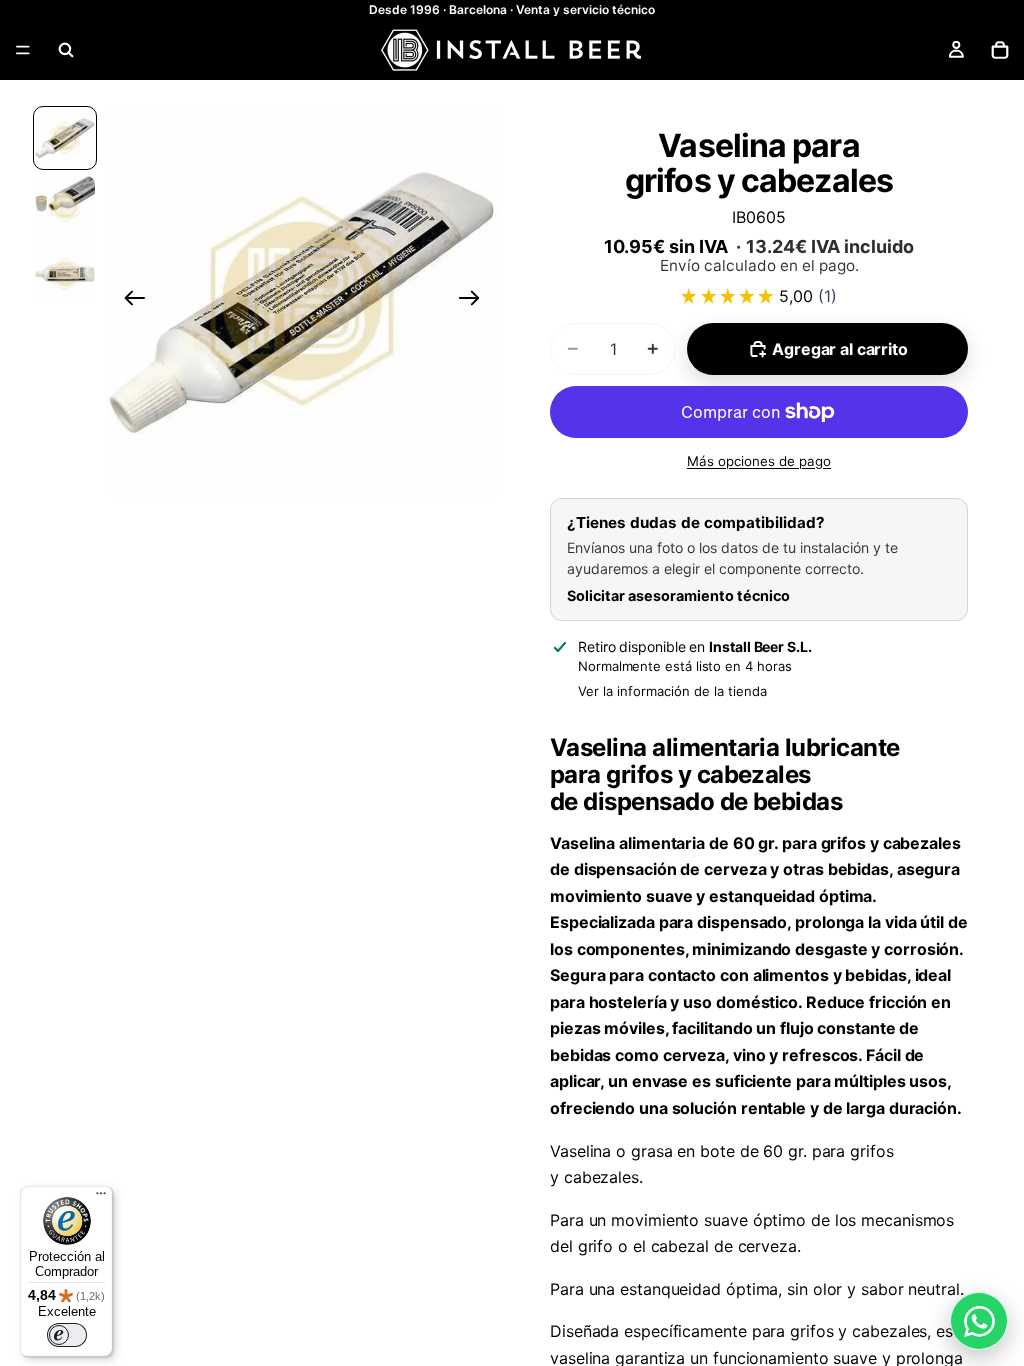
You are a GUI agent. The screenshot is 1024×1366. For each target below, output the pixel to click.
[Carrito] (1000, 50)
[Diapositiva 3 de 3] (65, 274)
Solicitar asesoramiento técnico (678, 595)
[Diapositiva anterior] (128, 301)
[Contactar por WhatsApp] (979, 1321)
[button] (302, 301)
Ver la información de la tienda (672, 691)
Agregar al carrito (839, 349)
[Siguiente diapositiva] (475, 301)
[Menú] (23, 50)
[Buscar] (66, 50)
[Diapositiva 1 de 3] (65, 138)
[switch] (67, 1335)
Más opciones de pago (759, 461)
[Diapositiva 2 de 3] (65, 206)
